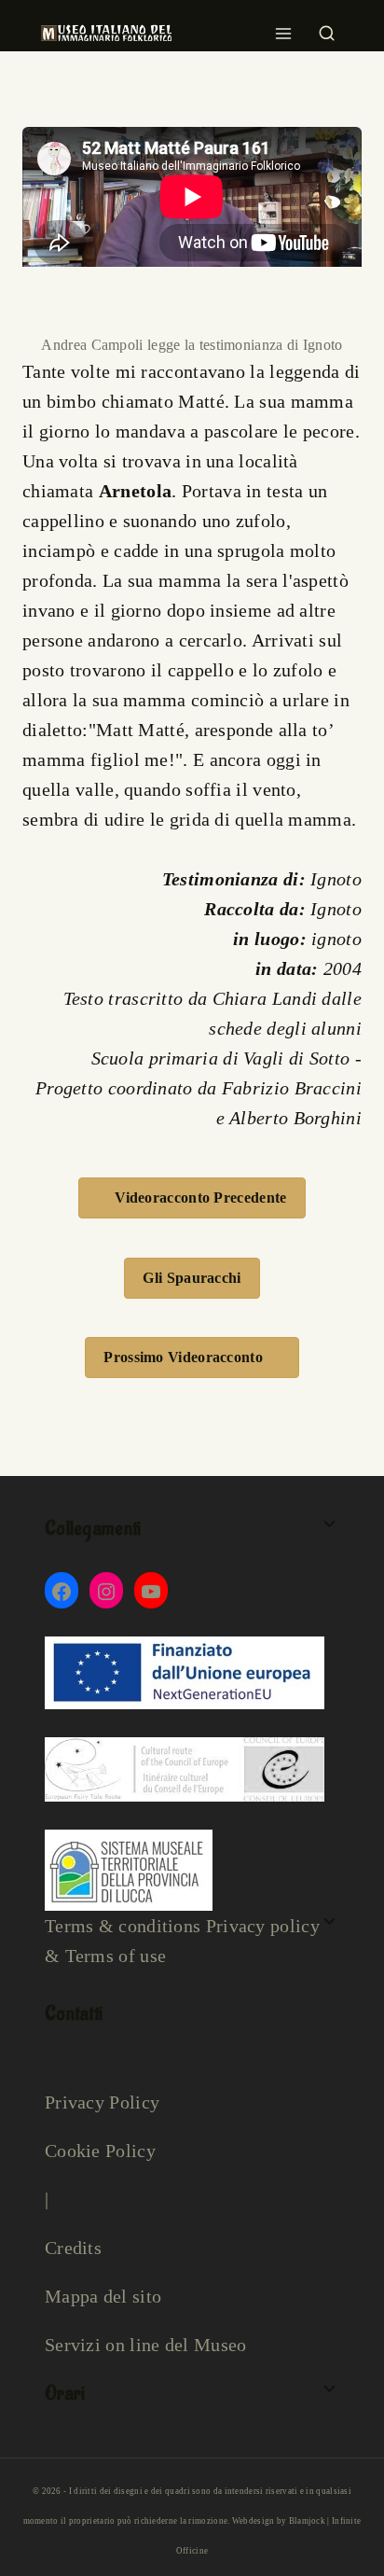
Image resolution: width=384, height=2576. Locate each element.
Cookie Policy (100, 2151)
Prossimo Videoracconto (183, 1357)
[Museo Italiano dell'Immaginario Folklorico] (106, 33)
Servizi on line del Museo (146, 2345)
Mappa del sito (103, 2296)
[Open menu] (284, 28)
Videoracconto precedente (200, 1197)
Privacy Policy (102, 2102)
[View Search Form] (327, 28)
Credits (73, 2248)
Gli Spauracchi (192, 1278)
